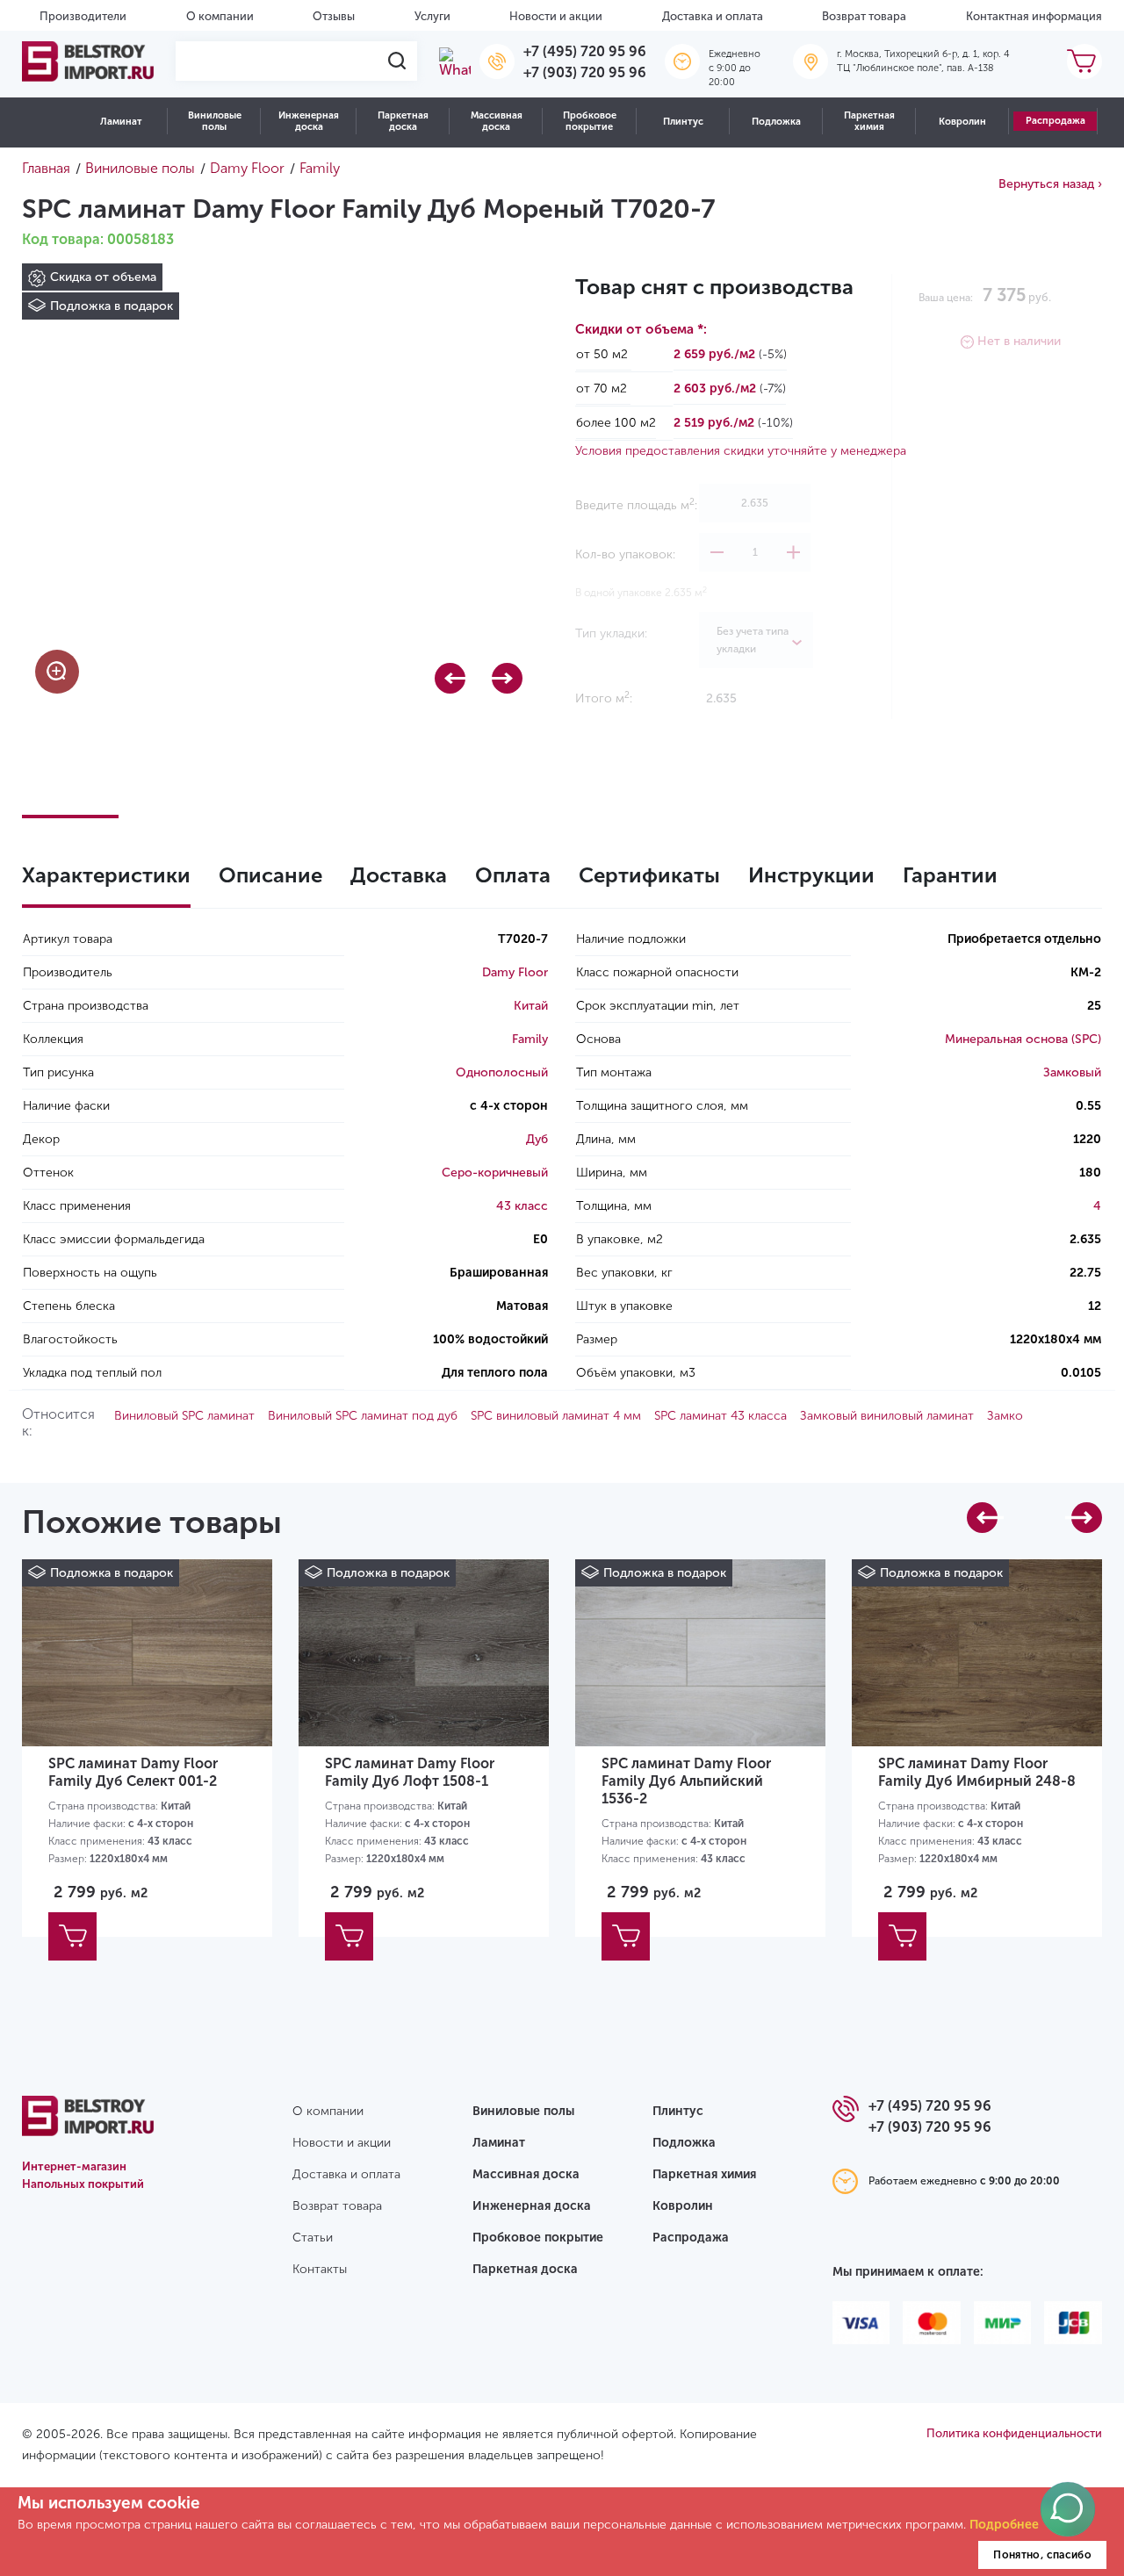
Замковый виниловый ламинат (887, 1416)
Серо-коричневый (495, 1173)
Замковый (1072, 1072)
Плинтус (683, 122)
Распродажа (1056, 121)
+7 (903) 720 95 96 (585, 72)
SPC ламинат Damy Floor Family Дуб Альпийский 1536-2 (686, 1781)
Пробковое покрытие (590, 121)
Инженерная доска (309, 121)
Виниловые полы (215, 121)
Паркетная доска (403, 121)
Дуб (537, 1139)
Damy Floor (515, 972)
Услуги (432, 16)
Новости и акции (556, 16)
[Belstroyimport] (88, 61)
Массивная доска (497, 121)
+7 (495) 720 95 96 (585, 51)
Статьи (313, 2238)
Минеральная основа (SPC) (1023, 1039)
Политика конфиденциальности (1014, 2433)
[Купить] (72, 1936)
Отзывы (334, 16)
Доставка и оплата (713, 16)
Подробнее (1004, 2525)
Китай (531, 1006)
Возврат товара (864, 16)
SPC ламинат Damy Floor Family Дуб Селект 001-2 (133, 1772)
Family (530, 1039)
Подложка (776, 122)
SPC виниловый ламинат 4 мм (556, 1416)
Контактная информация (1034, 16)
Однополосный (502, 1072)
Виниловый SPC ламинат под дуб (363, 1416)
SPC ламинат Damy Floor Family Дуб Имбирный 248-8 (977, 1772)
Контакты (320, 2269)
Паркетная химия (869, 121)
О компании (220, 16)
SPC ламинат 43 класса (721, 1416)
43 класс (522, 1206)
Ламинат (121, 122)
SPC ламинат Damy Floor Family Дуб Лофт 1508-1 (410, 1772)
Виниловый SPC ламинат (184, 1416)
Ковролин (962, 122)
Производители (83, 16)
